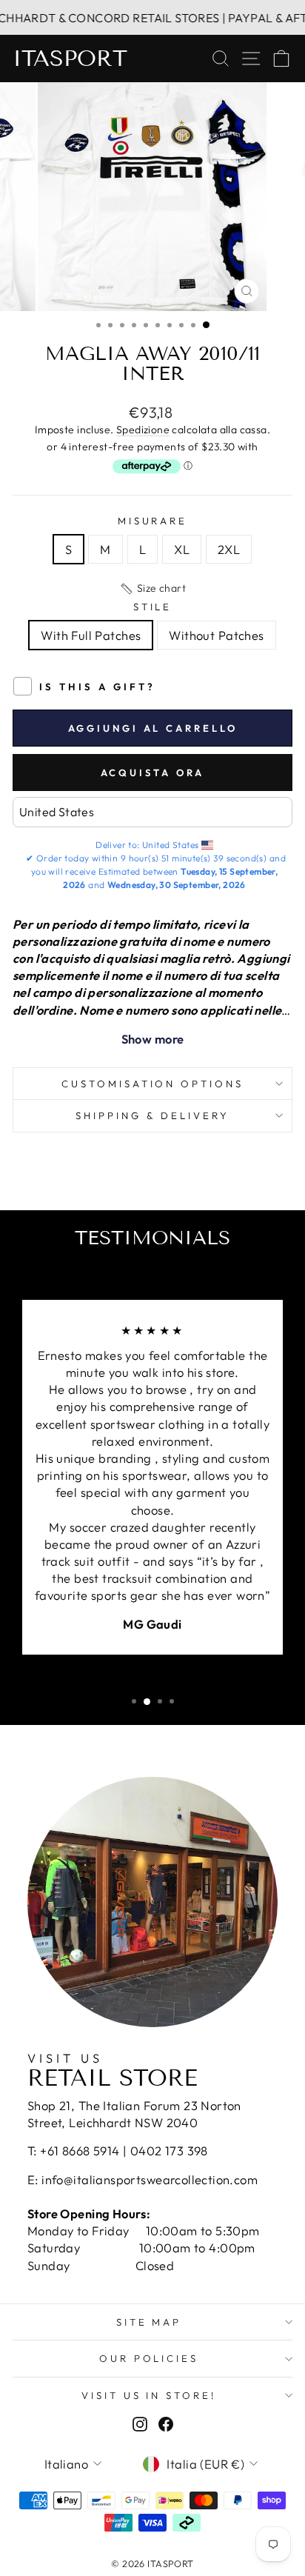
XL (182, 549)
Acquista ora (153, 773)
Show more (153, 1039)
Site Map (149, 2322)
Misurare (153, 521)
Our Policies (149, 2358)
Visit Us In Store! (149, 2395)
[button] (152, 589)
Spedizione (143, 430)
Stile (153, 607)
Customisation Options (152, 1084)
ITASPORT (70, 59)
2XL (229, 549)
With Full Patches (91, 635)
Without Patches (216, 635)
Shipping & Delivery (152, 1115)
